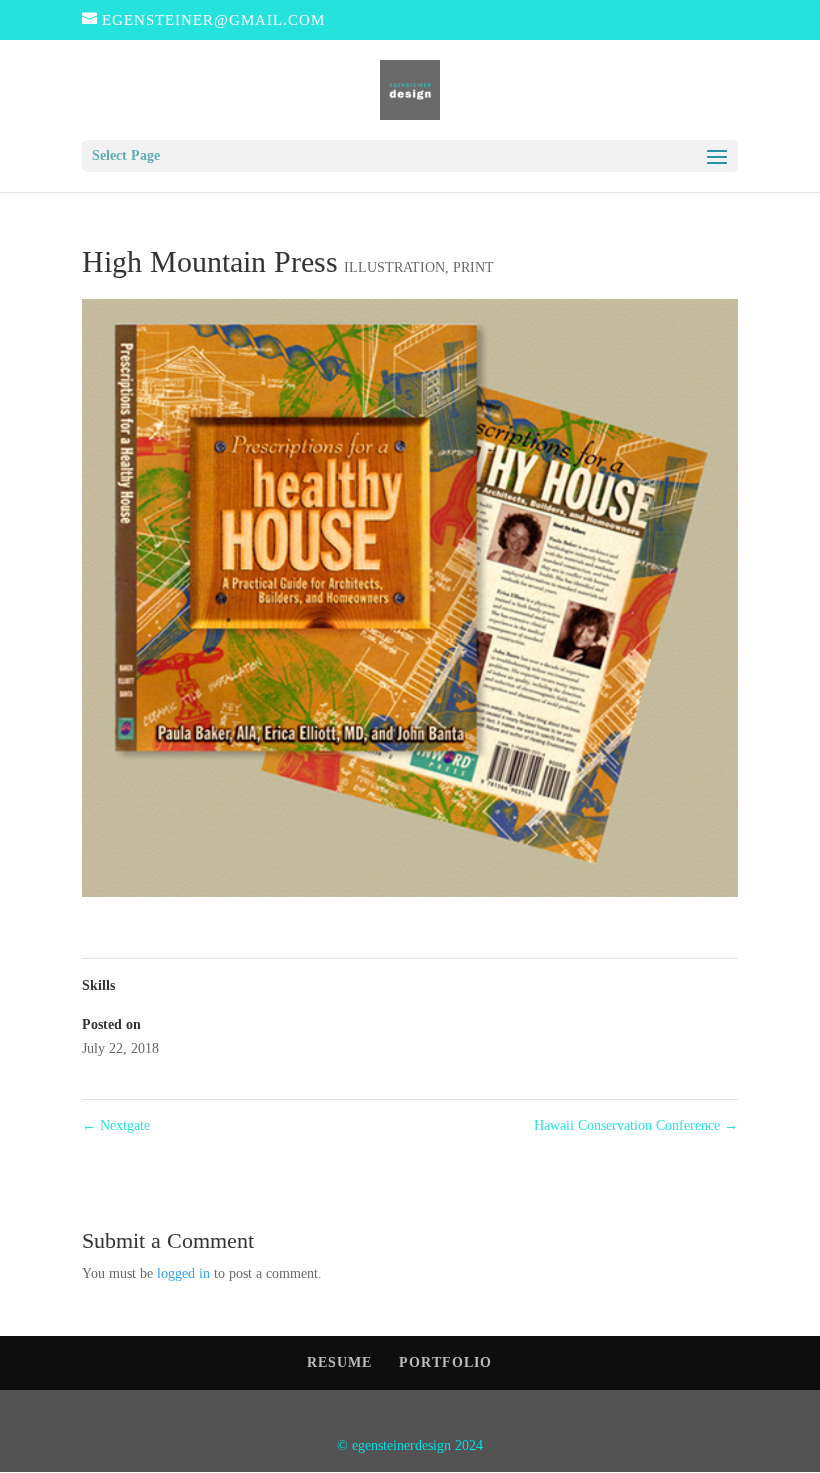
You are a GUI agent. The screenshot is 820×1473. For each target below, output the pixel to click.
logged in (183, 1273)
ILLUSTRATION (394, 267)
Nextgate (116, 1125)
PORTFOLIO (445, 1362)
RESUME (339, 1362)
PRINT (473, 267)
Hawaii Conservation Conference (636, 1125)
